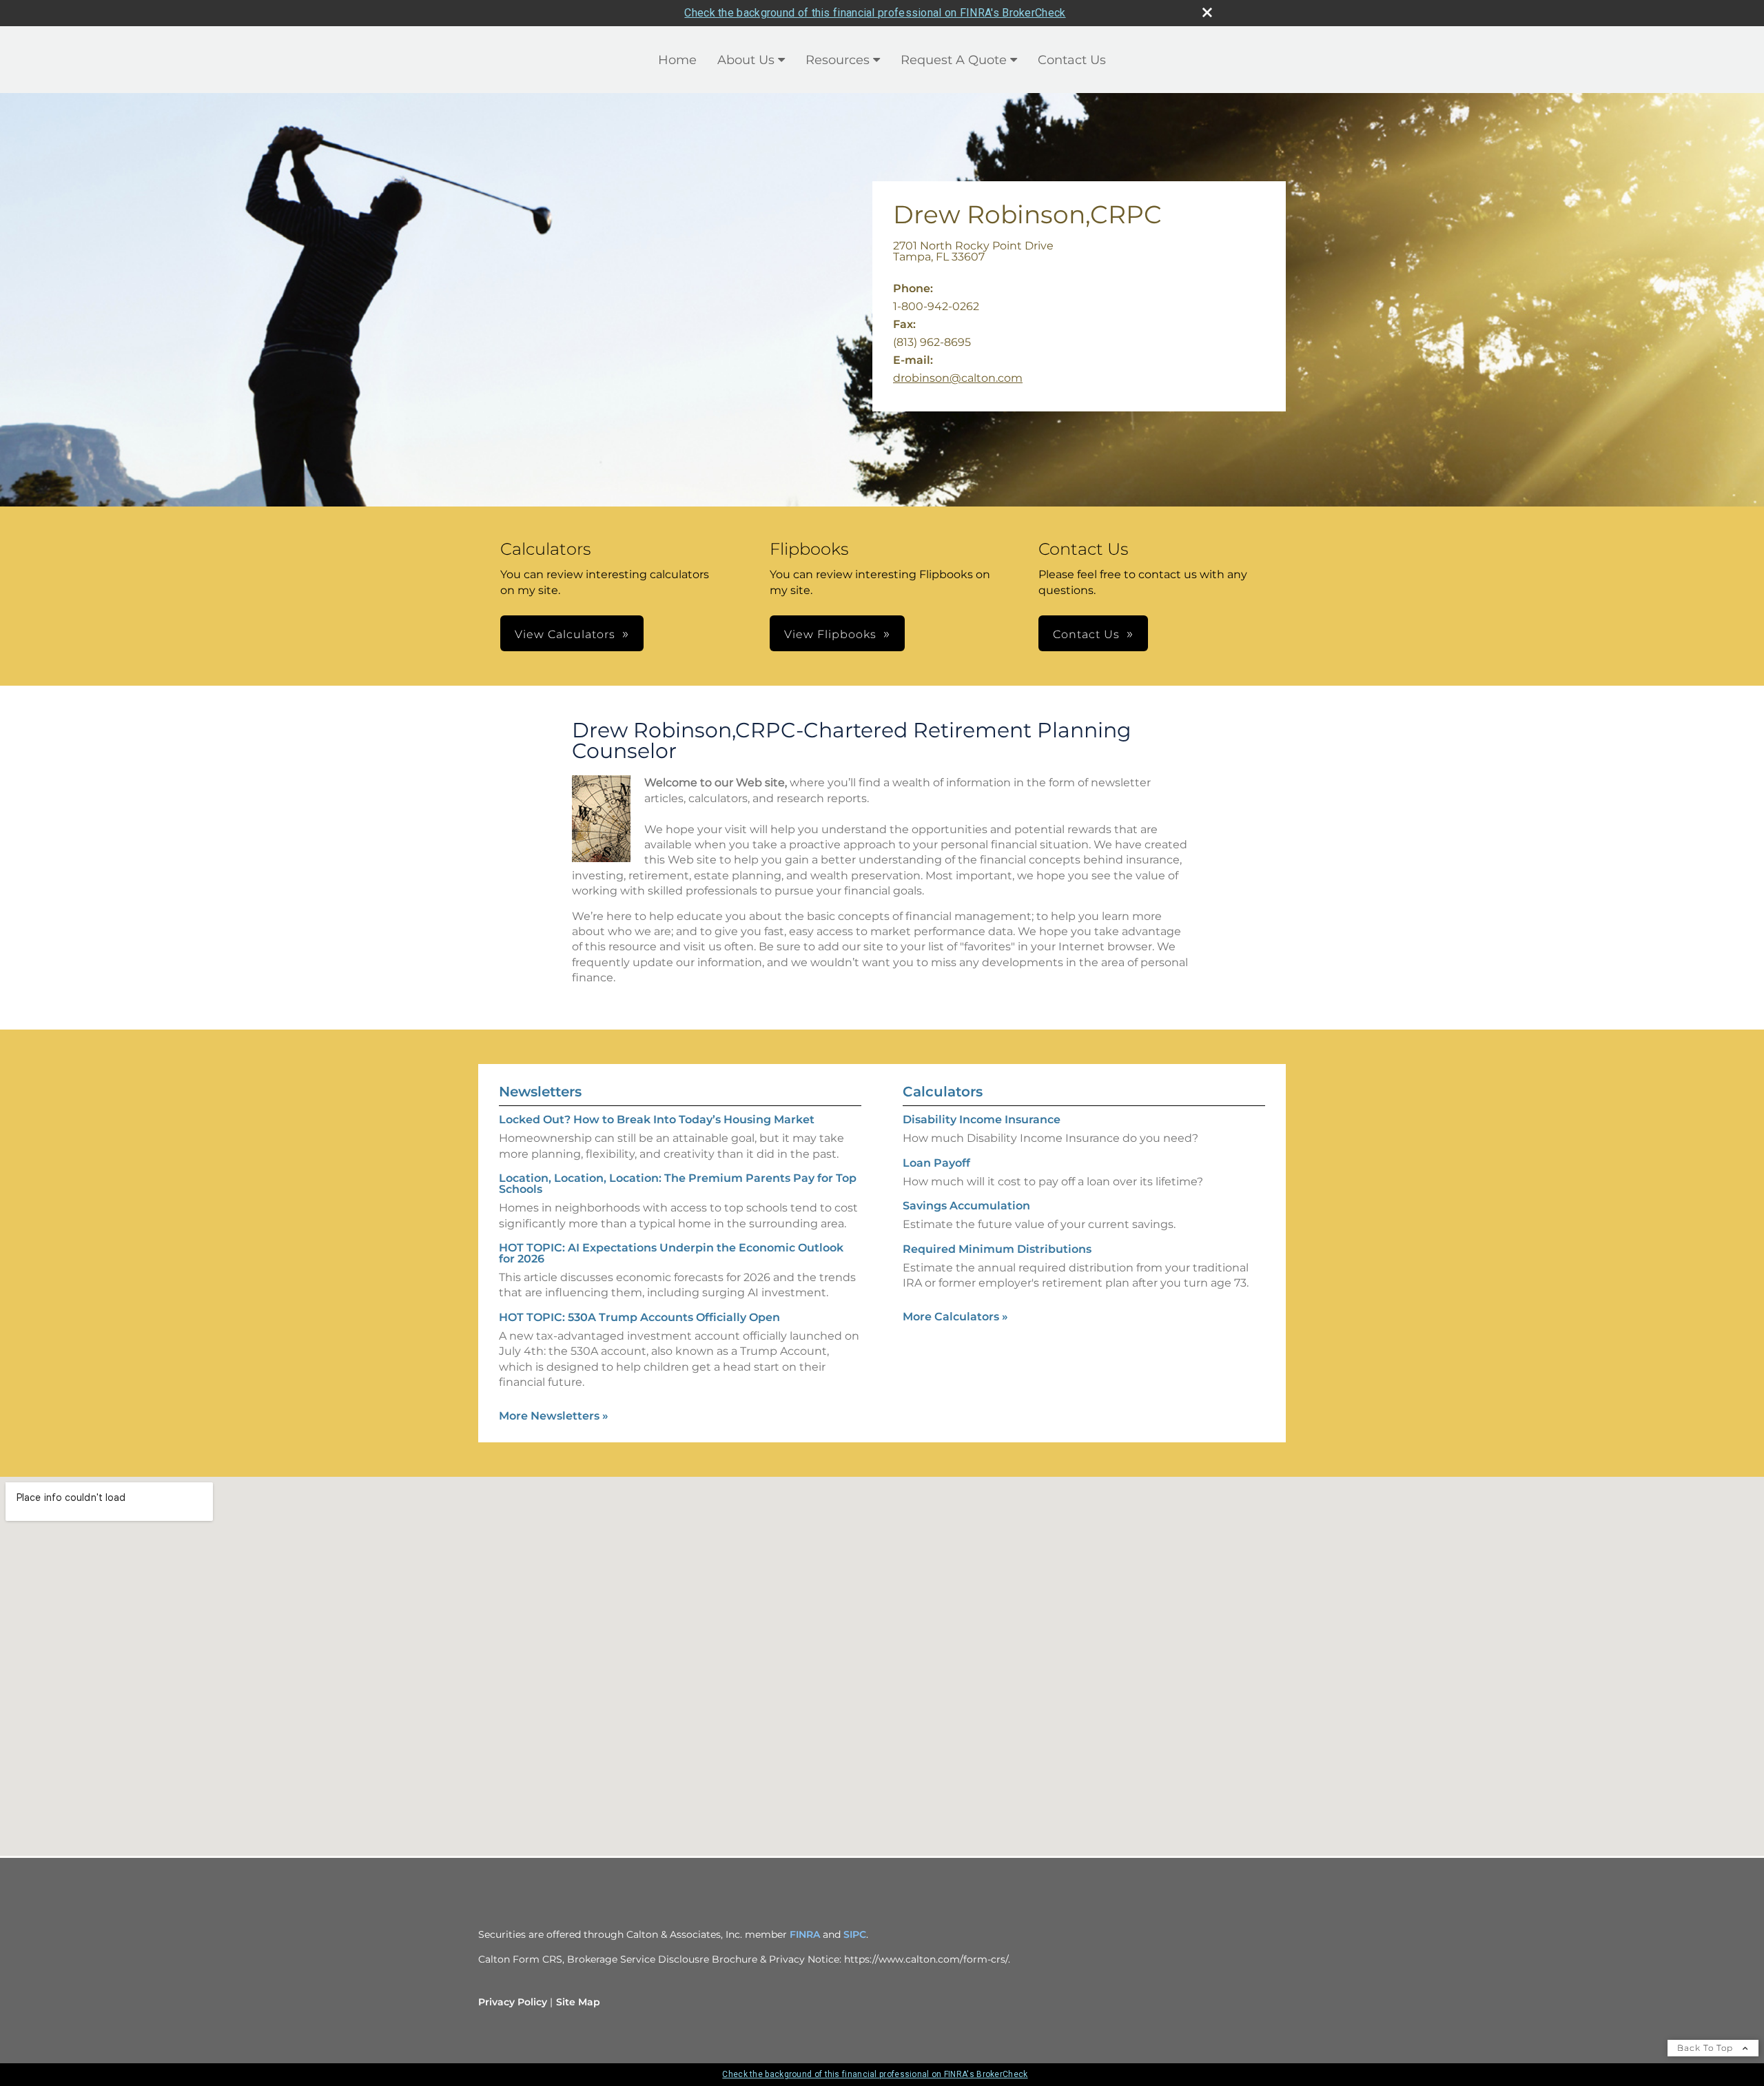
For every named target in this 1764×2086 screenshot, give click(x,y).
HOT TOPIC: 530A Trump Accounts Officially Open (639, 1317)
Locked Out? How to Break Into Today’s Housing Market (657, 1119)
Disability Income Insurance (982, 1119)
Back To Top (1706, 2048)
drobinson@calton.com (958, 378)
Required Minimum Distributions (997, 1249)
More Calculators (955, 1317)
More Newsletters (554, 1416)
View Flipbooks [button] (830, 634)
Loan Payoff (936, 1163)
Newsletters (540, 1092)
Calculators (943, 1092)
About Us (746, 60)
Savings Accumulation (966, 1206)
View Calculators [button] (565, 634)
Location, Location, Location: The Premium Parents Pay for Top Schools (678, 1184)
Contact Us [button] (1086, 634)
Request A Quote (954, 60)
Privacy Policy (513, 2002)
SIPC (855, 1934)
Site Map (578, 2002)
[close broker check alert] (1207, 12)
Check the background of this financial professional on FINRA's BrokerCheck (875, 13)
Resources (838, 60)
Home (677, 60)
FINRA (805, 1934)
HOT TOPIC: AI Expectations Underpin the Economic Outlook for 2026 (671, 1253)
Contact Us (1072, 60)
